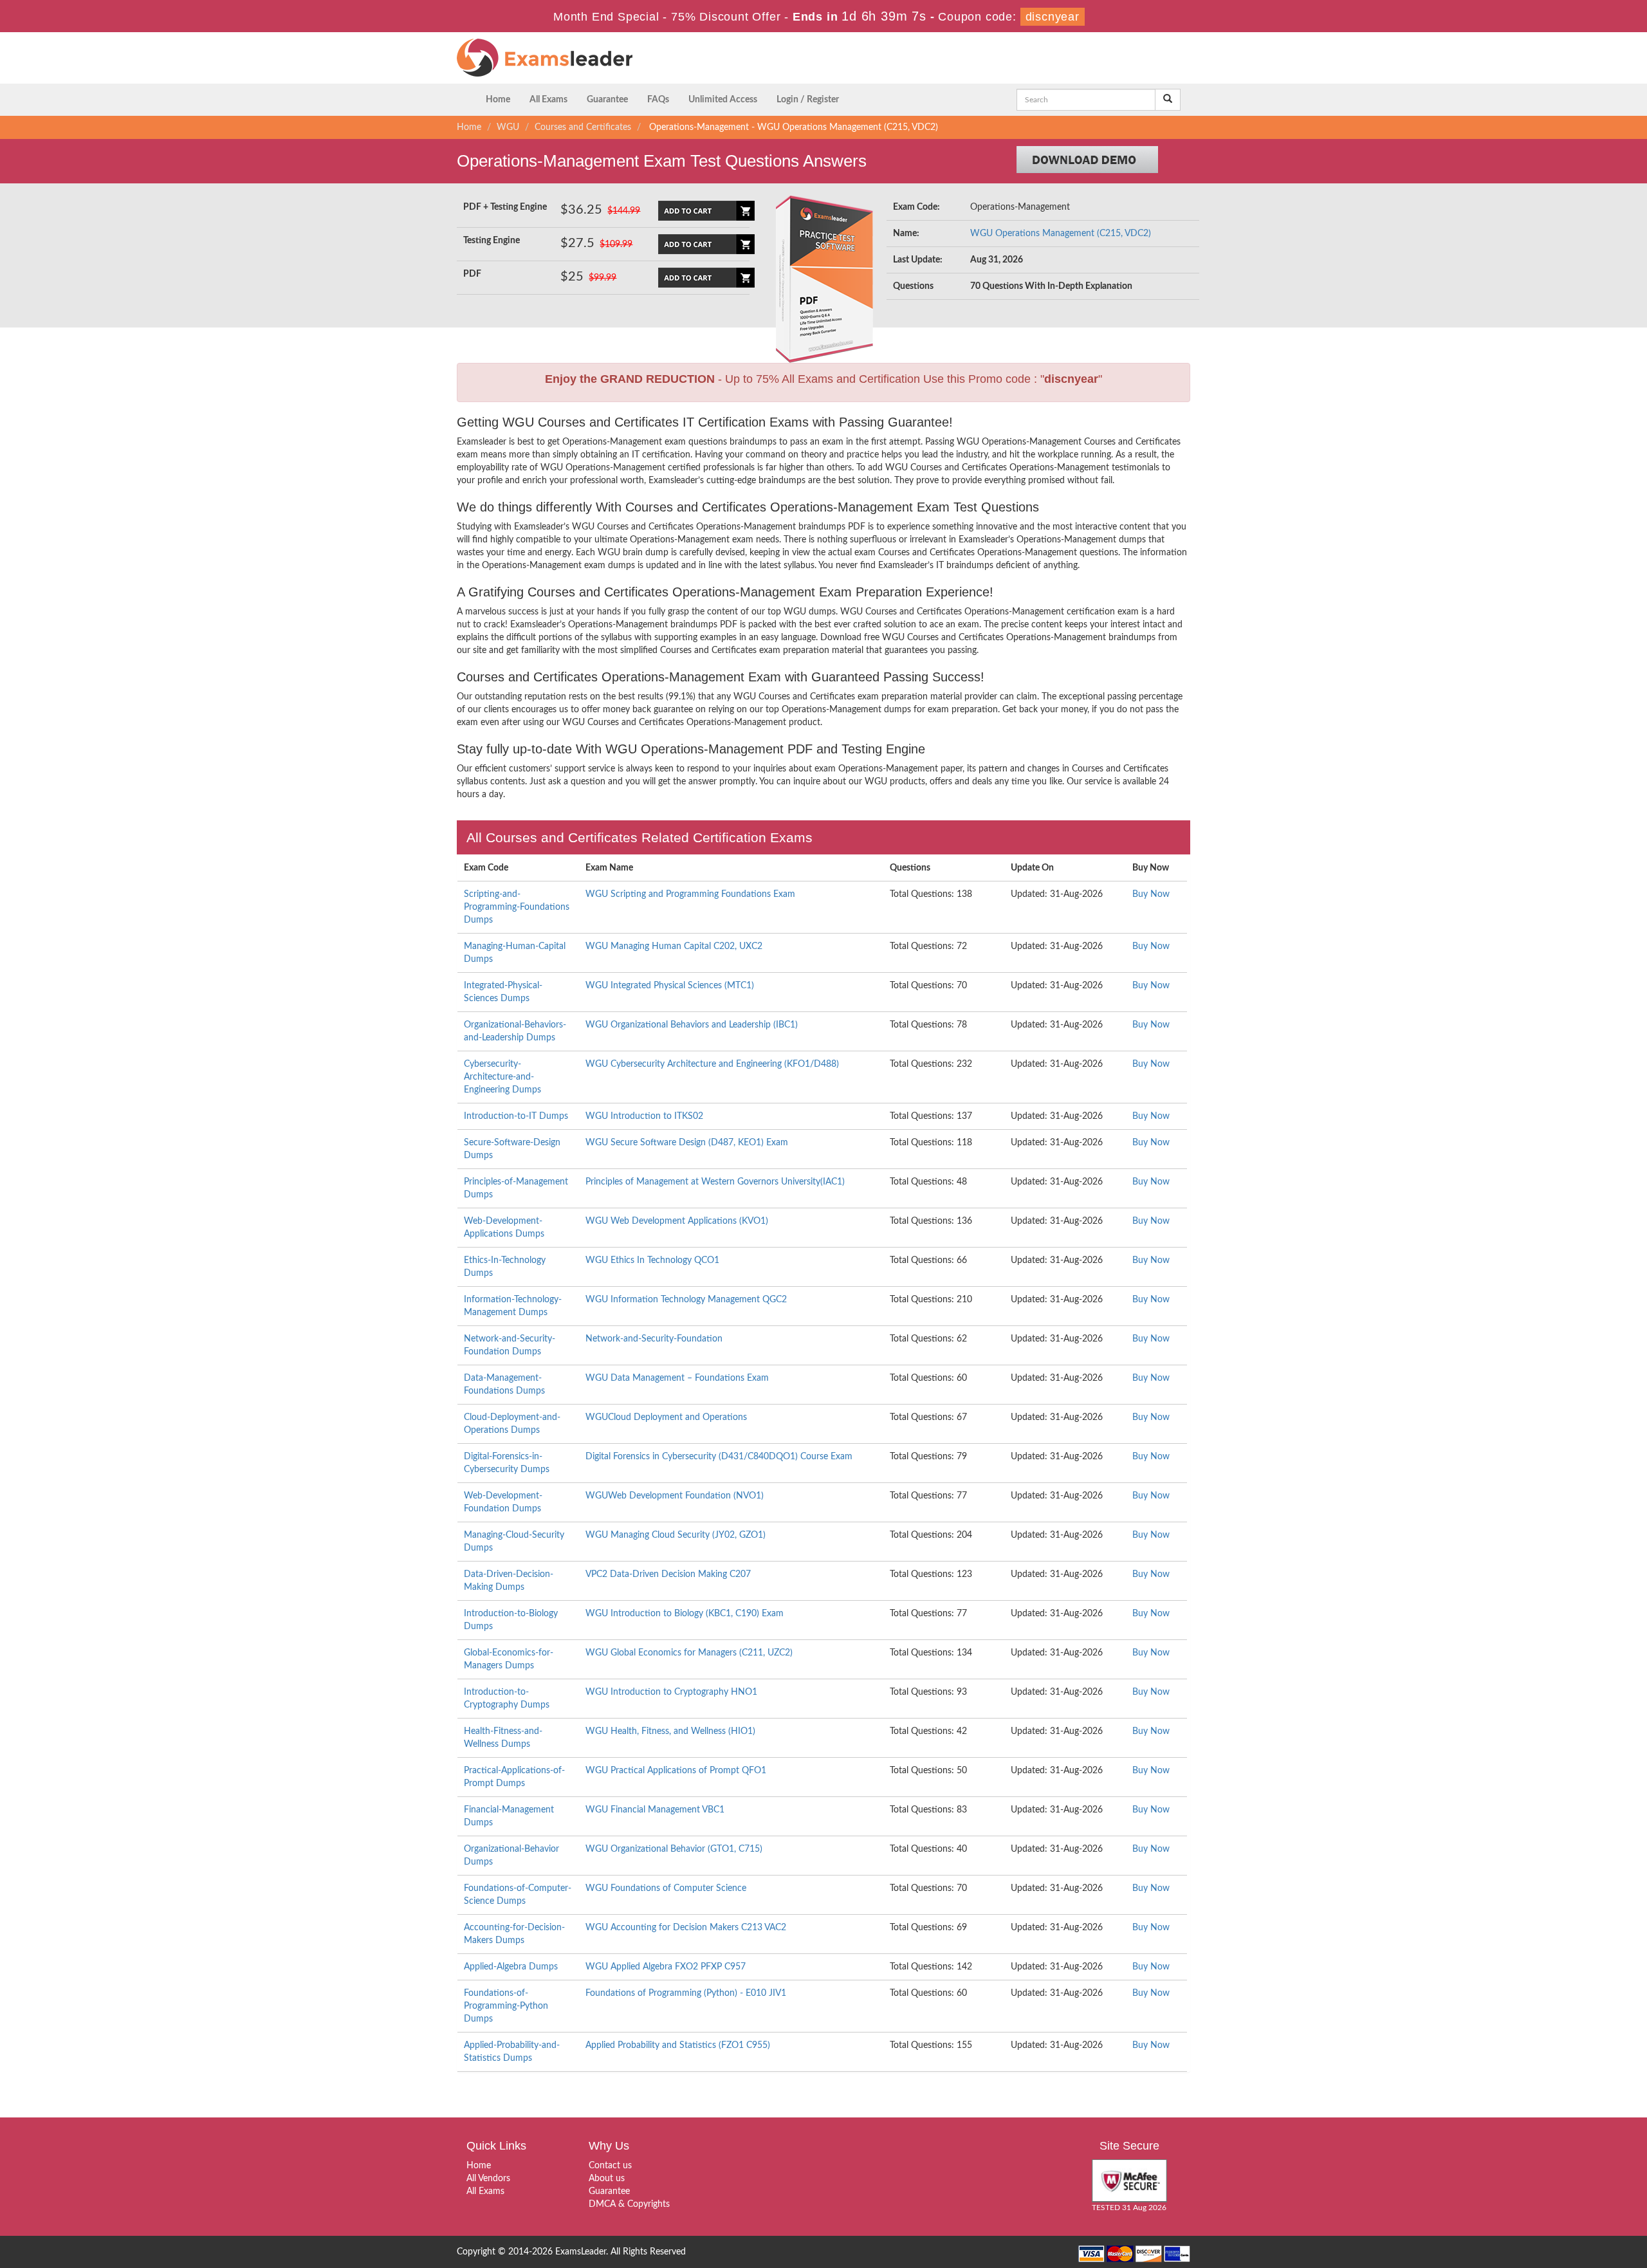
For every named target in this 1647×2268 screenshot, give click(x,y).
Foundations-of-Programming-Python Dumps (506, 2006)
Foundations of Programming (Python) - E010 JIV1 (686, 1993)
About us (607, 2179)
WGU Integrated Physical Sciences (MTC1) (670, 986)
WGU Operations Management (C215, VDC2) (1061, 234)
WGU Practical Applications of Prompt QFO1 (676, 1771)
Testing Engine (492, 241)
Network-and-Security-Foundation (654, 1339)
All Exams (548, 100)
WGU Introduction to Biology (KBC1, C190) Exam (685, 1614)
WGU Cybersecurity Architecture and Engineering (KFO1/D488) (712, 1064)
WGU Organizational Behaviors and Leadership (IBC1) (692, 1025)
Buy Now (1151, 894)
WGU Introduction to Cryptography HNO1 (671, 1692)
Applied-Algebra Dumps (511, 1967)
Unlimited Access (723, 100)
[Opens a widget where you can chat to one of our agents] (1559, 2194)
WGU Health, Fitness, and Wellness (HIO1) (670, 1731)
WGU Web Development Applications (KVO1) (677, 1221)
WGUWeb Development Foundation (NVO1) (675, 1496)
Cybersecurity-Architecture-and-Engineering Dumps (502, 1077)
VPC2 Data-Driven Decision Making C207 (668, 1574)
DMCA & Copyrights (629, 2204)
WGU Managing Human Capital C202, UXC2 (674, 946)
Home (498, 100)
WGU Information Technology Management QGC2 (686, 1300)
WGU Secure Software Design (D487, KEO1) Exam (687, 1143)
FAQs (658, 100)
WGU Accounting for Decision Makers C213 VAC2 (686, 1928)
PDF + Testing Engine (505, 207)
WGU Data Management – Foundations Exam (677, 1378)
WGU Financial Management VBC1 (655, 1810)
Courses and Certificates (583, 127)
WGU (508, 127)
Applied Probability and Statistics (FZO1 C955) (678, 2045)
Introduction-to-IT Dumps (516, 1116)
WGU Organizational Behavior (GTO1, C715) (674, 1849)
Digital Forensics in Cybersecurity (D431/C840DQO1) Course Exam (719, 1457)
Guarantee (607, 100)
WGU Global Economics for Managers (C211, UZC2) (689, 1653)
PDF (472, 274)
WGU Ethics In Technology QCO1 (652, 1260)
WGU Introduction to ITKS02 (644, 1116)
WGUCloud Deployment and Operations (666, 1417)
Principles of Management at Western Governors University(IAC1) (715, 1182)
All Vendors (488, 2179)
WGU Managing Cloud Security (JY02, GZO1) (676, 1535)
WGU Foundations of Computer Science (666, 1888)
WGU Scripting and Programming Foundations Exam (690, 894)
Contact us (610, 2166)
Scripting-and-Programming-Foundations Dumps (517, 907)
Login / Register (808, 100)
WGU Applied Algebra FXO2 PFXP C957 (666, 1967)
